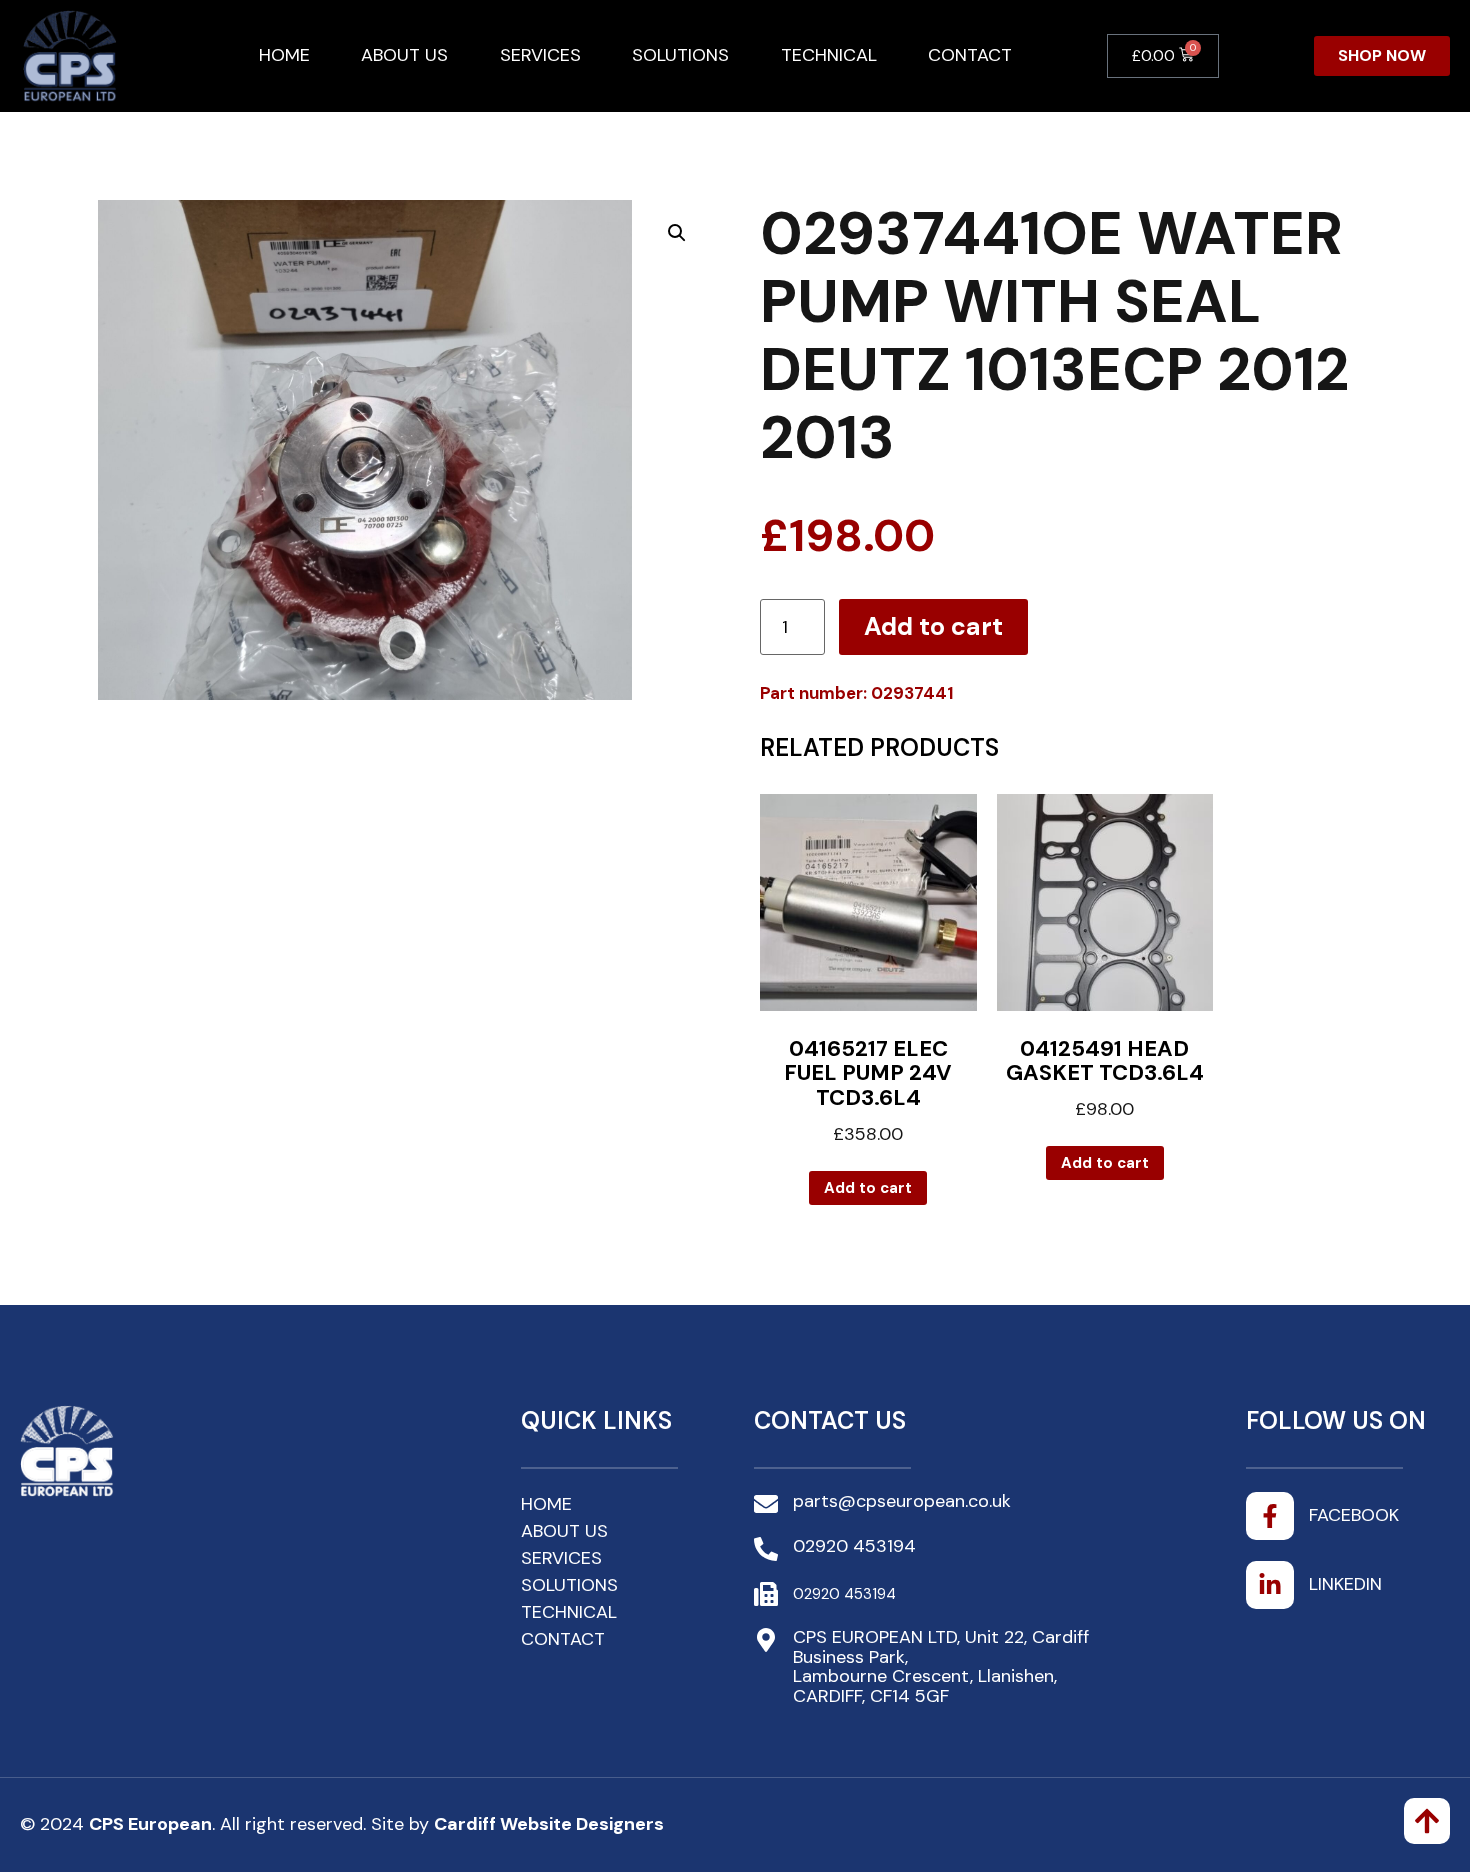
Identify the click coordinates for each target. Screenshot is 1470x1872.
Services (540, 55)
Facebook (1354, 1515)
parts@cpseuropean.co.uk (902, 1501)
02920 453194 (854, 1546)
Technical (829, 55)
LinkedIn (1345, 1584)
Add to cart (933, 626)
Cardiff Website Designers (549, 1824)
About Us (404, 55)
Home (284, 55)
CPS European (150, 1824)
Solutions (680, 55)
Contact (970, 55)
